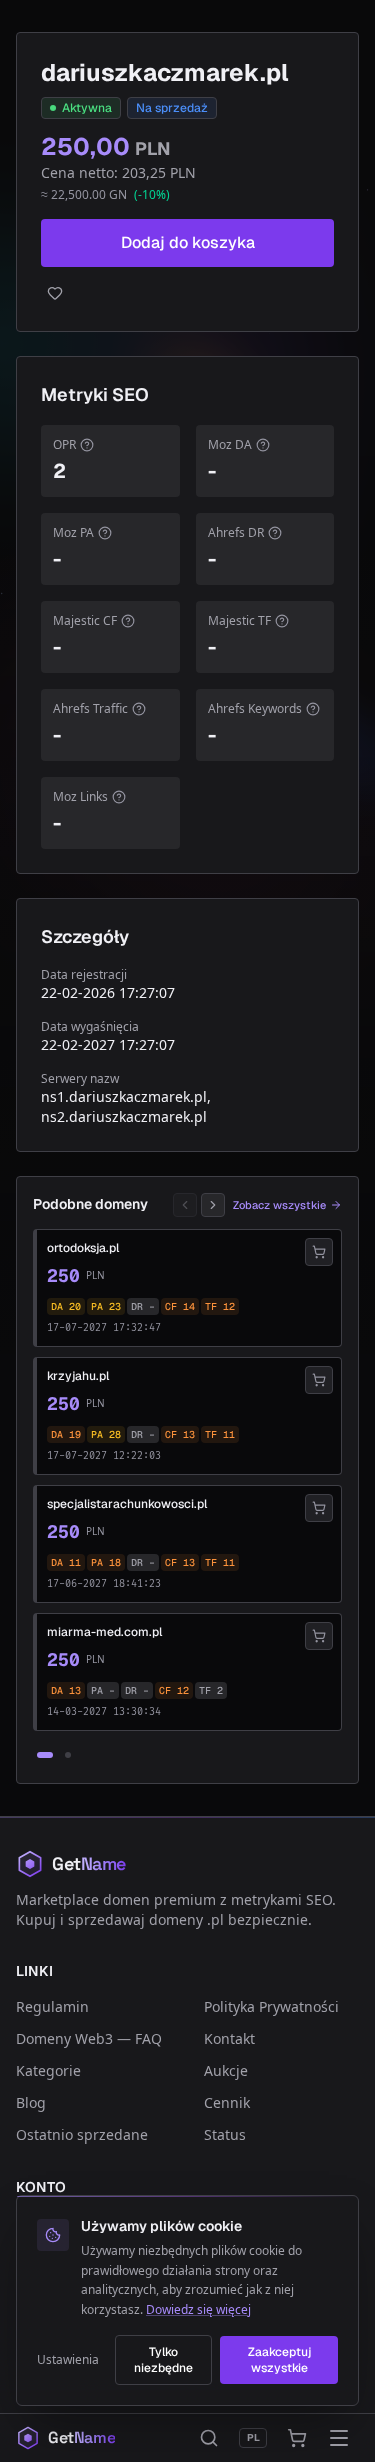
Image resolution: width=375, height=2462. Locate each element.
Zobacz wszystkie (279, 1205)
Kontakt (229, 2038)
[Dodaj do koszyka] (319, 1252)
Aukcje (226, 2070)
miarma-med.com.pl (104, 1632)
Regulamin (52, 2006)
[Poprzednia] (185, 1205)
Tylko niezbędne (163, 2360)
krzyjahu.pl (78, 1376)
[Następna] (213, 1205)
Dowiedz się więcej (198, 2309)
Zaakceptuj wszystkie (279, 2360)
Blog (31, 2102)
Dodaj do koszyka (188, 242)
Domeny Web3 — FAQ (89, 2038)
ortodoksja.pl (83, 1248)
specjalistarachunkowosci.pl (127, 1504)
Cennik (227, 2102)
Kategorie (48, 2070)
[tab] (45, 1755)
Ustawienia (68, 2360)
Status (225, 2134)
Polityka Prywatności (271, 2006)
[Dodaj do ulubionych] (187, 293)
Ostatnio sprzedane (82, 2134)
